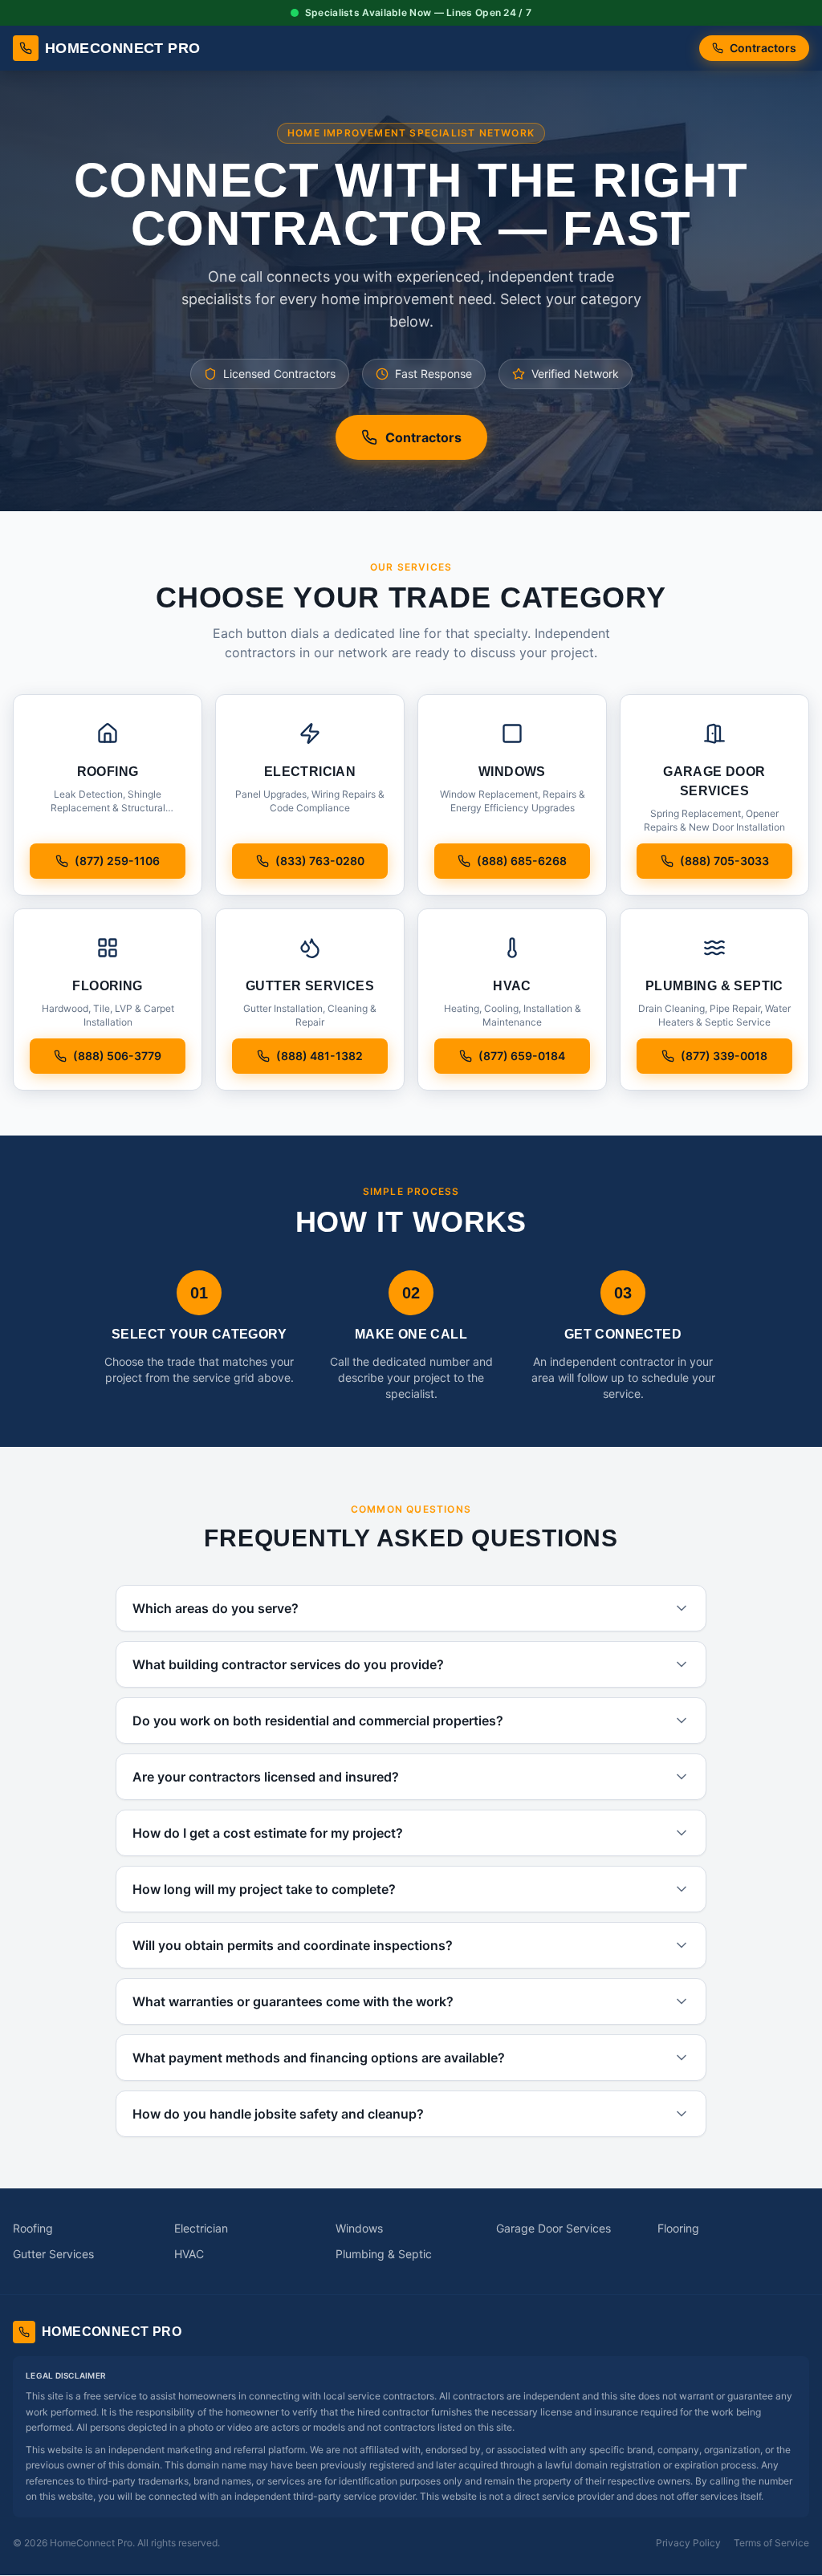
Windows (359, 2228)
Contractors (763, 48)
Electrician (201, 2228)
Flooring (678, 2228)
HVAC (189, 2254)
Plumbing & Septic (384, 2254)
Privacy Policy (688, 2543)
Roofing (33, 2228)
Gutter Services (53, 2254)
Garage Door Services (553, 2228)
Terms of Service (771, 2543)
